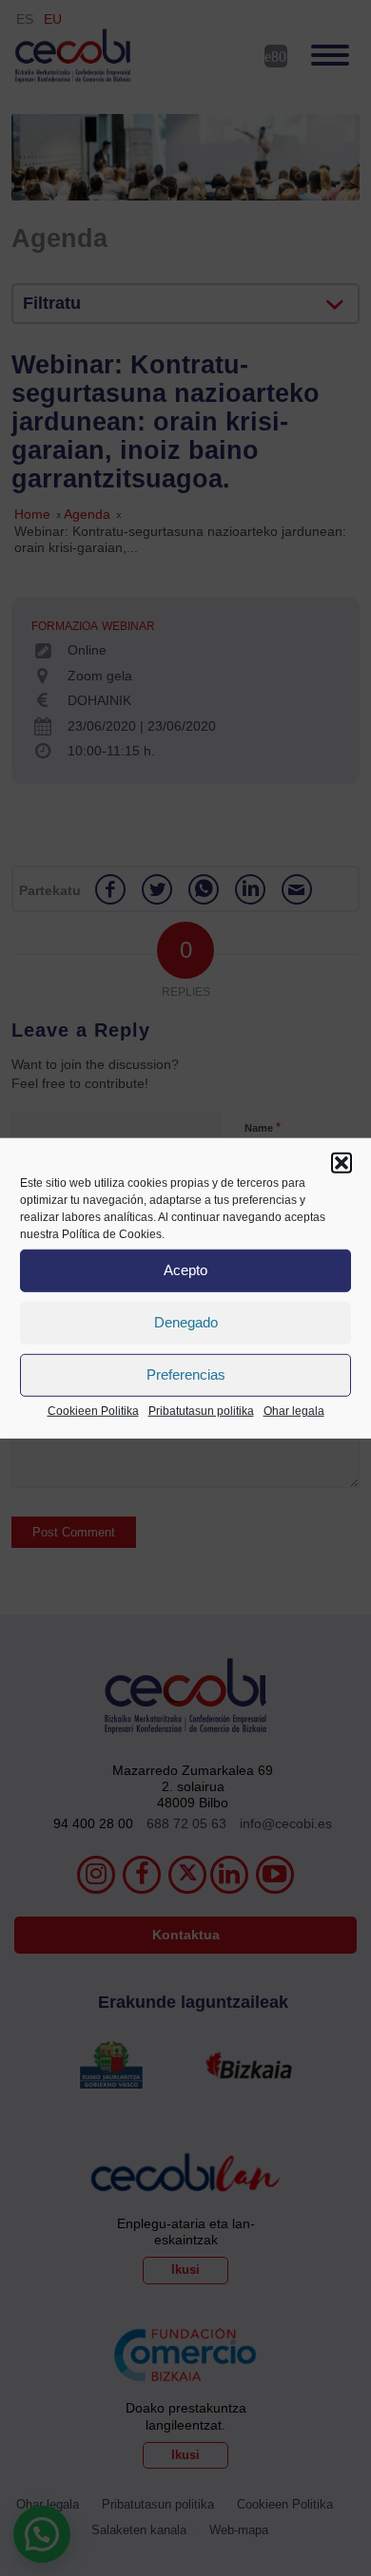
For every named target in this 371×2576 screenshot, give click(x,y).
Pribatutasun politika (201, 1410)
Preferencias (186, 1374)
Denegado (186, 1322)
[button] (342, 1162)
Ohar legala (294, 1410)
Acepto (185, 1270)
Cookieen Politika (93, 1410)
